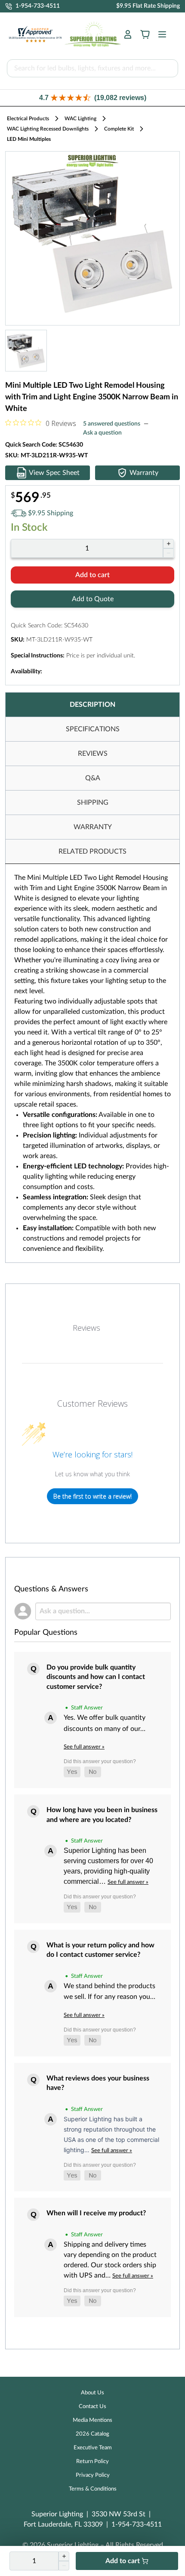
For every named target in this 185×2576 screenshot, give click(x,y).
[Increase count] (168, 544)
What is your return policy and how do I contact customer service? (100, 1950)
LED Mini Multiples (29, 139)
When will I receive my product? (96, 2213)
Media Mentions (92, 2420)
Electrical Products (28, 119)
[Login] (128, 34)
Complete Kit (119, 129)
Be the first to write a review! (92, 1496)
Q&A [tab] (93, 778)
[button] (92, 98)
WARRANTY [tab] (93, 827)
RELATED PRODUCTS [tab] (92, 852)
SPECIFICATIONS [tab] (93, 729)
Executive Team (93, 2448)
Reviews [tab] (86, 1328)
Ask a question (102, 433)
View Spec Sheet (54, 473)
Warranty (144, 473)
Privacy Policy (93, 2475)
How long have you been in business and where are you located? (102, 1815)
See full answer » (84, 1747)
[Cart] (145, 34)
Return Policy (92, 2462)
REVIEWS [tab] (93, 754)
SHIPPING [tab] (93, 803)
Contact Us (92, 2407)
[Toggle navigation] (160, 34)
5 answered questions (112, 424)
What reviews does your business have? (98, 2083)
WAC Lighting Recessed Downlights (48, 129)
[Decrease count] (168, 553)
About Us (92, 2393)
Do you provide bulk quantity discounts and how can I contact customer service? (96, 1677)
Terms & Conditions (93, 2489)
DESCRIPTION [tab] (92, 705)
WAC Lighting (80, 119)
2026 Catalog (92, 2434)
